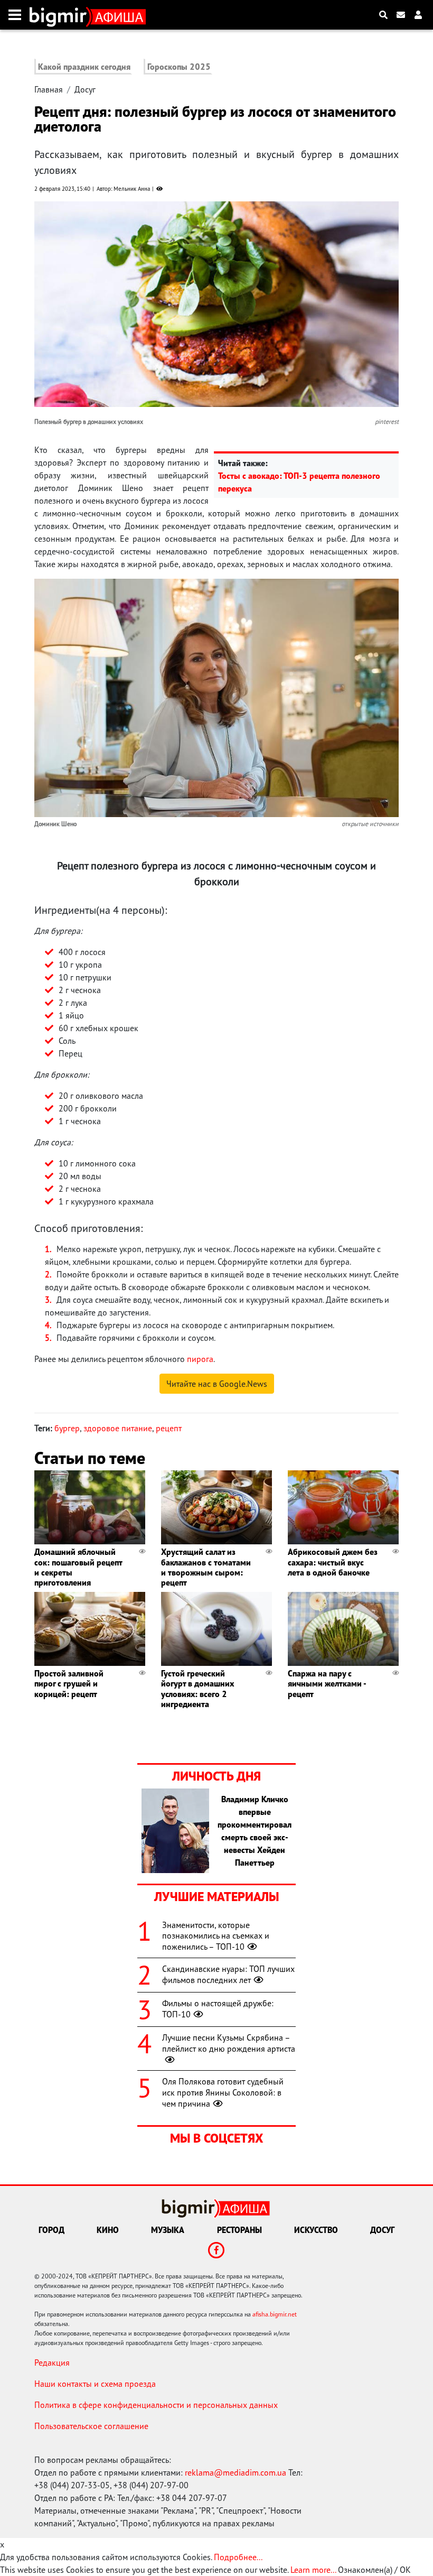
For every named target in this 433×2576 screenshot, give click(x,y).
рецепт (169, 1428)
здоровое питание (118, 1428)
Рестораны (239, 2230)
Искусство (316, 2230)
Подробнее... (238, 2557)
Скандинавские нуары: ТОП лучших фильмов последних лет (228, 1974)
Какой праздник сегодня (84, 67)
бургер (67, 1428)
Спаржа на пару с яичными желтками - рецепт (327, 1683)
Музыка (168, 2230)
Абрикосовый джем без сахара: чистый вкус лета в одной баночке (333, 1562)
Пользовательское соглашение (91, 2426)
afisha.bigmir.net (275, 2314)
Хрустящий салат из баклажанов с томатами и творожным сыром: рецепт (206, 1567)
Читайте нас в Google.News (217, 1384)
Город (51, 2230)
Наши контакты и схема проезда (95, 2384)
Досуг (85, 89)
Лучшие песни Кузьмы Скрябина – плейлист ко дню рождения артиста (229, 2043)
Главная (49, 89)
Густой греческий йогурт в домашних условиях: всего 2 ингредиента (197, 1689)
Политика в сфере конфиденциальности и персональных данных (156, 2405)
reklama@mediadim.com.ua (236, 2472)
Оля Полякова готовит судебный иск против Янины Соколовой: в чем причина (223, 2092)
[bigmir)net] (60, 15)
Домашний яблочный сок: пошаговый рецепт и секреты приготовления (78, 1567)
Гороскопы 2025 (179, 67)
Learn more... (313, 2570)
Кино (108, 2230)
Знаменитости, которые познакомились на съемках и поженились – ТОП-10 (216, 1936)
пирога (200, 1359)
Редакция (52, 2362)
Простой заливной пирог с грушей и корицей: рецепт (69, 1683)
